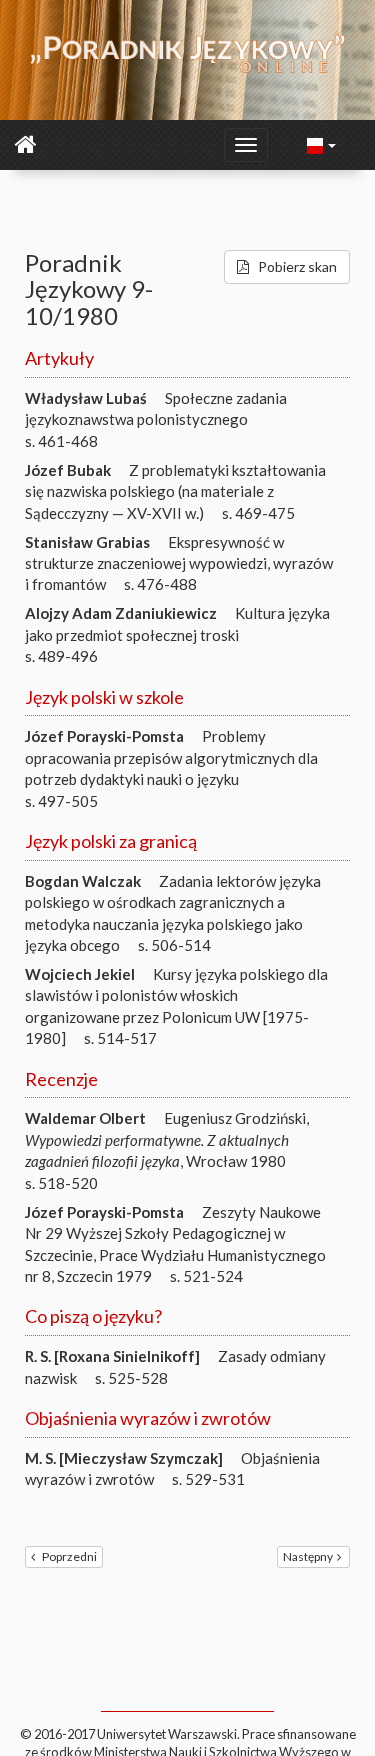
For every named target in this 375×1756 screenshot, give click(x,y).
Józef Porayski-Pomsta (104, 736)
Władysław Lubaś (86, 398)
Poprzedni (69, 1556)
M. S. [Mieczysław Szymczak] (124, 1458)
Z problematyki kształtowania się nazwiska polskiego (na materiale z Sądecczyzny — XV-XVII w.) (175, 491)
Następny (308, 1556)
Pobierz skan (297, 266)
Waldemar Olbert (85, 1118)
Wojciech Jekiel (80, 974)
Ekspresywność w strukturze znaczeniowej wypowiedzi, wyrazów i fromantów (179, 563)
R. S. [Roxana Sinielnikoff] (112, 1356)
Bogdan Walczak (83, 881)
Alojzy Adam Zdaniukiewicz (121, 613)
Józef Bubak (68, 470)
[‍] (322, 144)
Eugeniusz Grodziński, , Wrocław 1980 (167, 1139)
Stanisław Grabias (87, 542)
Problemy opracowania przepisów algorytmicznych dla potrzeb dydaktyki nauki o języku (171, 757)
